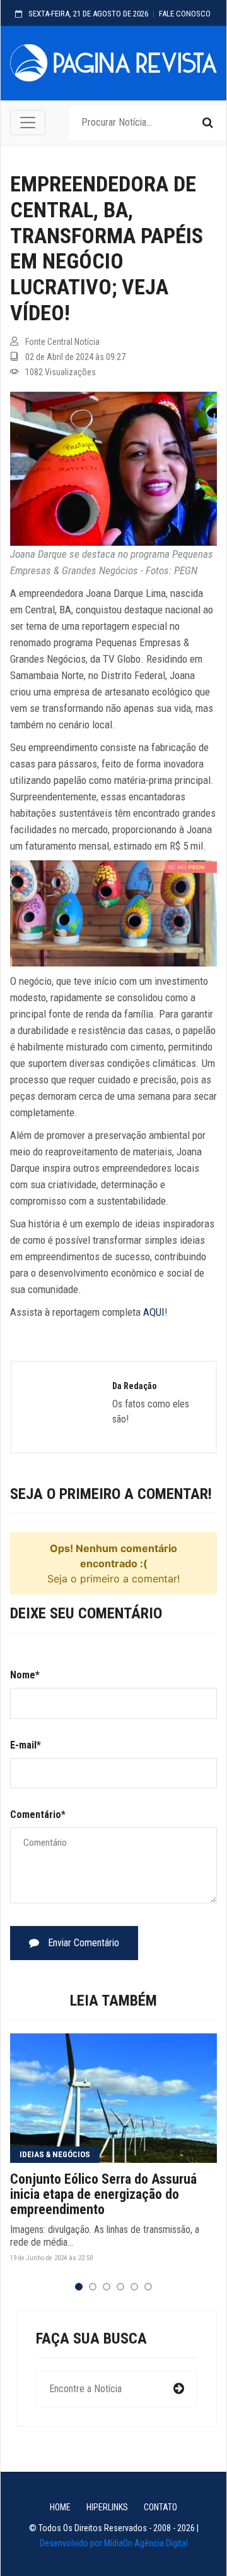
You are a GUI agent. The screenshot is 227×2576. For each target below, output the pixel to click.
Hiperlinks (107, 2507)
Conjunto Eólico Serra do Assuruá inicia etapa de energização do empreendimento (103, 2194)
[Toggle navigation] (28, 123)
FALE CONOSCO (185, 14)
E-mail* (26, 1745)
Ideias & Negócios (55, 2154)
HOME (60, 2507)
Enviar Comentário (82, 1943)
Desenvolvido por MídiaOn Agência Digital (114, 2543)
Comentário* (38, 1815)
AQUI (154, 1312)
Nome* (25, 1675)
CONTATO (160, 2507)
